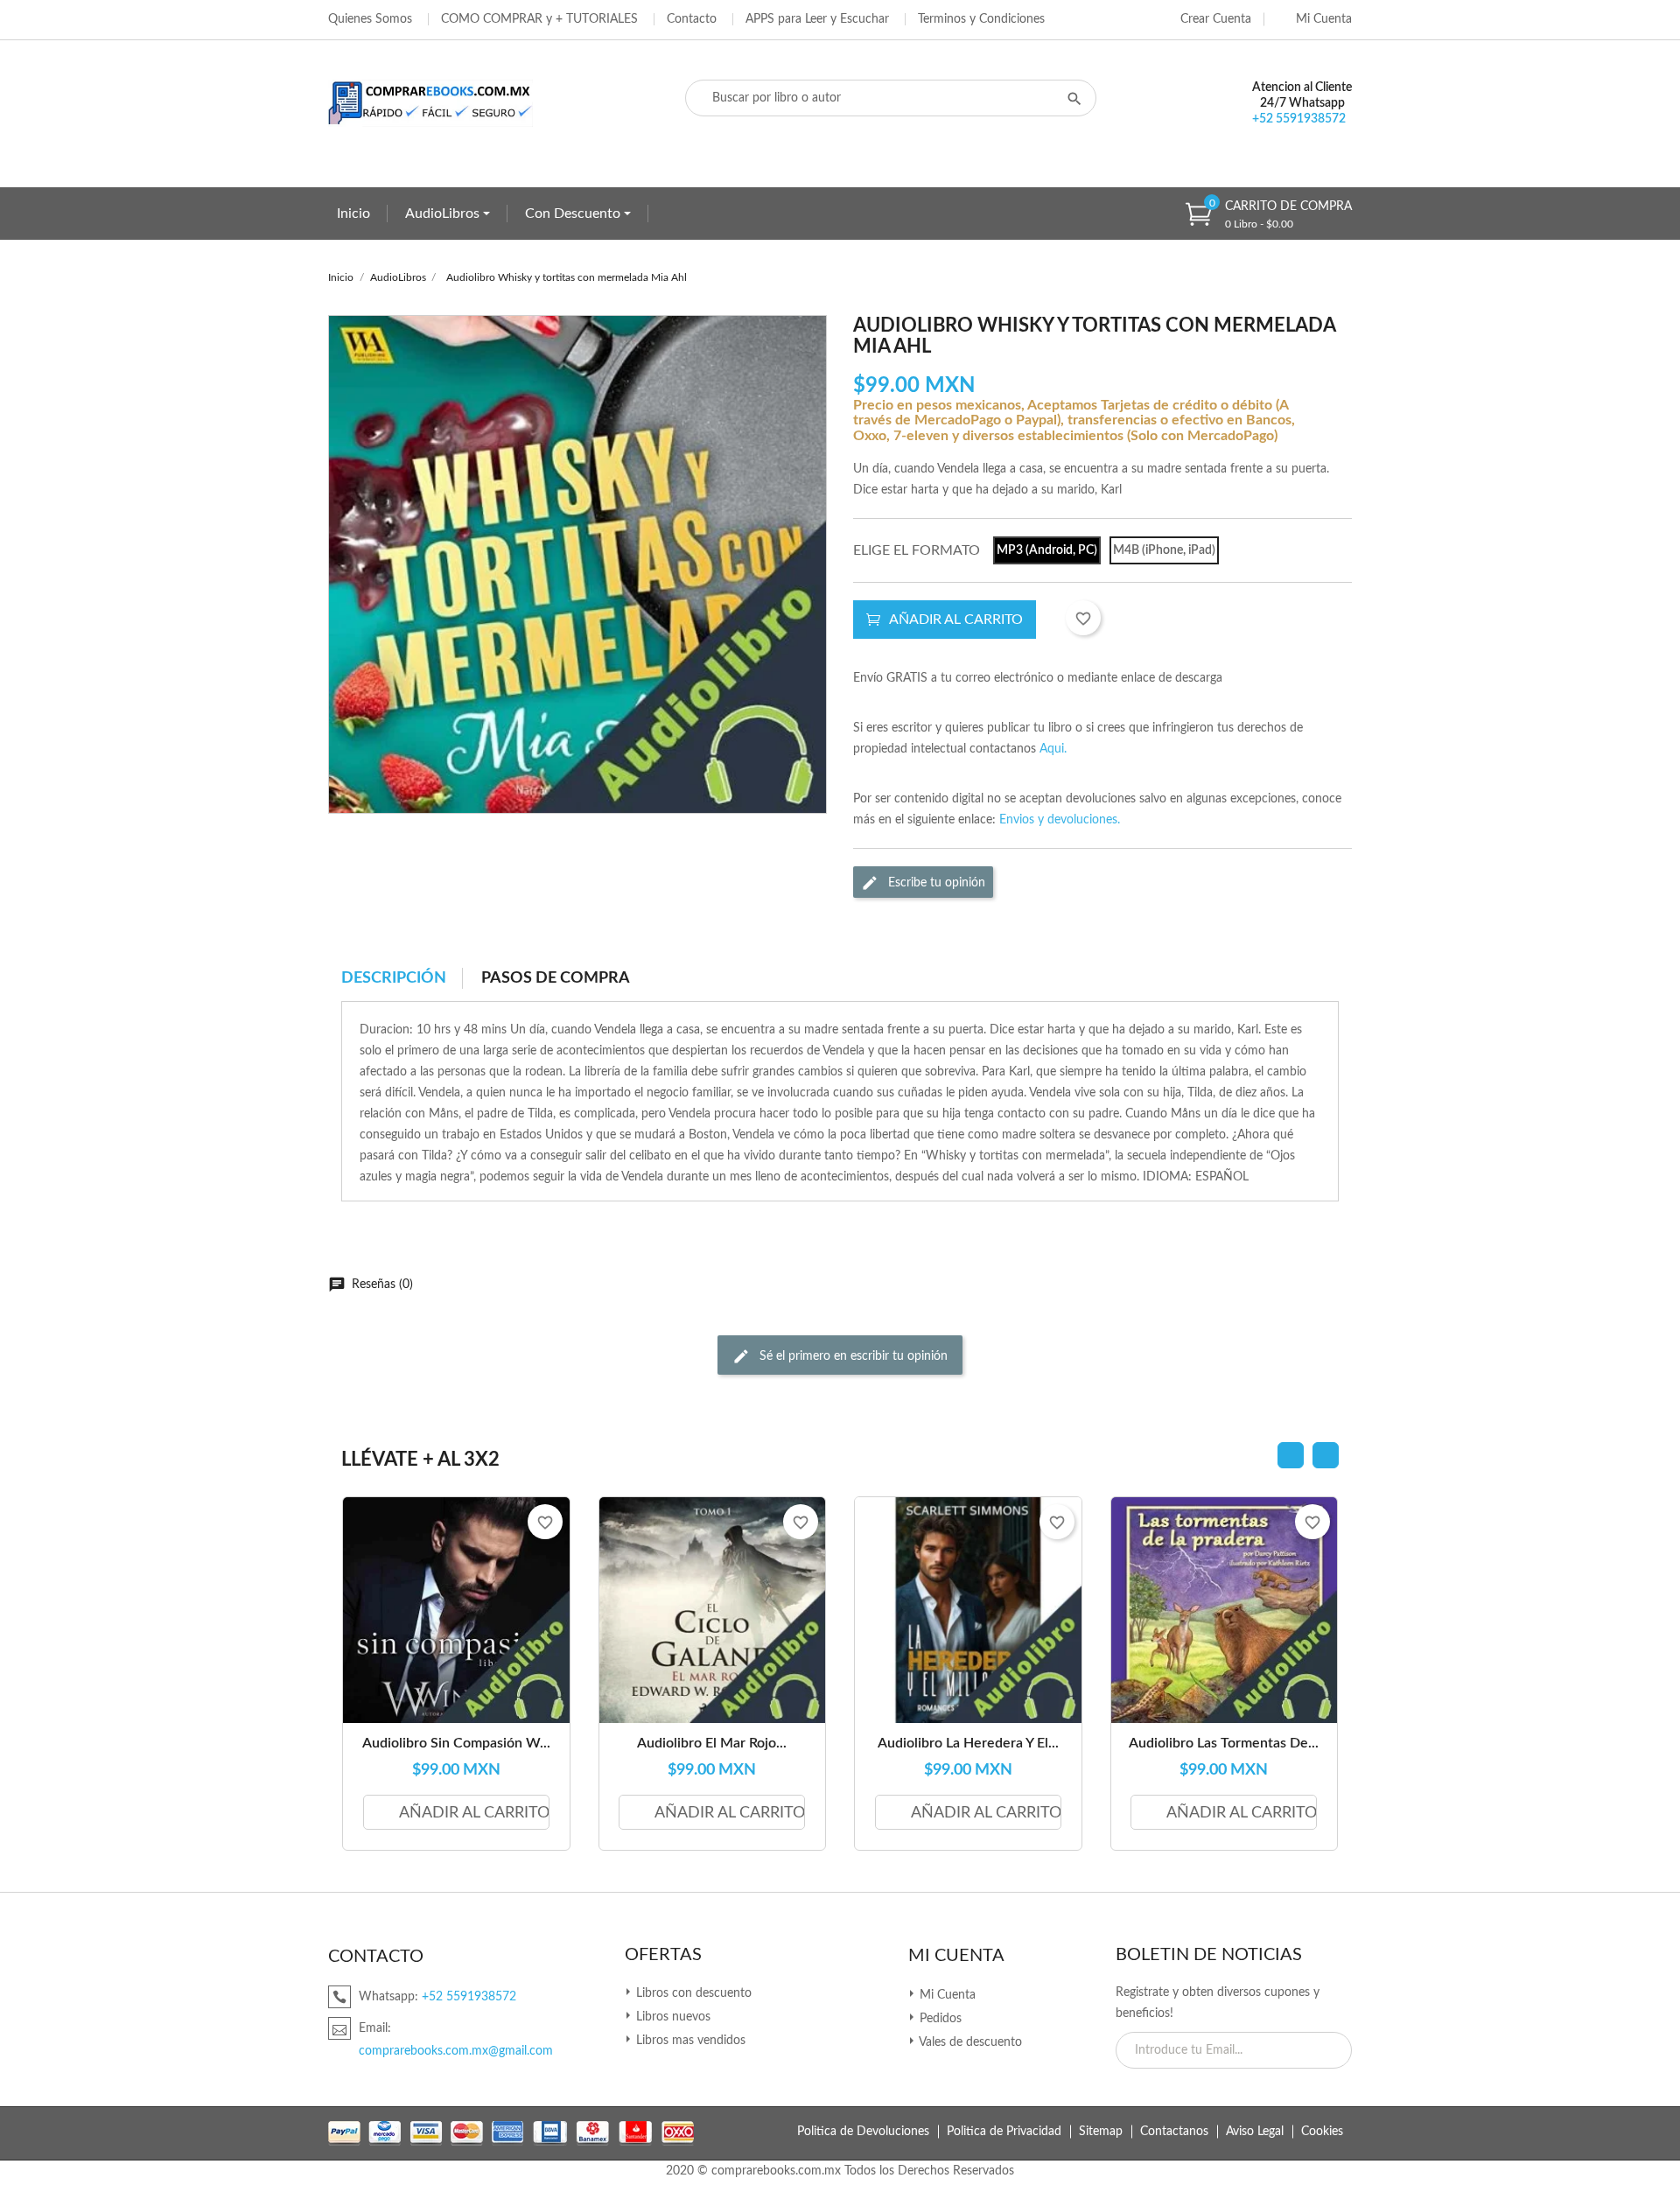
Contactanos (1174, 2132)
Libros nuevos (672, 2017)
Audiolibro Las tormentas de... (1224, 1743)
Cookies (1322, 2132)
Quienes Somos (370, 19)
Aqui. (1053, 749)
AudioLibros (444, 214)
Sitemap (1101, 2132)
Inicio (353, 214)
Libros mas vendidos (689, 2041)
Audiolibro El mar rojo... (712, 1743)
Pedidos (939, 2019)
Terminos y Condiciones (981, 19)
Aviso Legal (1255, 2132)
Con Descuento (574, 214)
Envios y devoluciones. (1060, 820)
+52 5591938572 (1299, 119)
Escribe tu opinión (935, 882)
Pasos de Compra (556, 978)
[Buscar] (1074, 98)
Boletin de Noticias (1209, 1955)
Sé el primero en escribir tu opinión (852, 1355)
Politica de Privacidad (1004, 2132)
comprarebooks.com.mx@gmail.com (456, 2051)
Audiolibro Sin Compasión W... (456, 1743)
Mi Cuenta (956, 1956)
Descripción (394, 978)
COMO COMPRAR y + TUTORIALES (539, 19)
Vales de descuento (969, 2042)
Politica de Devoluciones (863, 2132)
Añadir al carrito (956, 620)
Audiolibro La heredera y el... (968, 1743)
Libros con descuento (692, 1993)
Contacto (692, 19)
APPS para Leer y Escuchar (817, 19)
